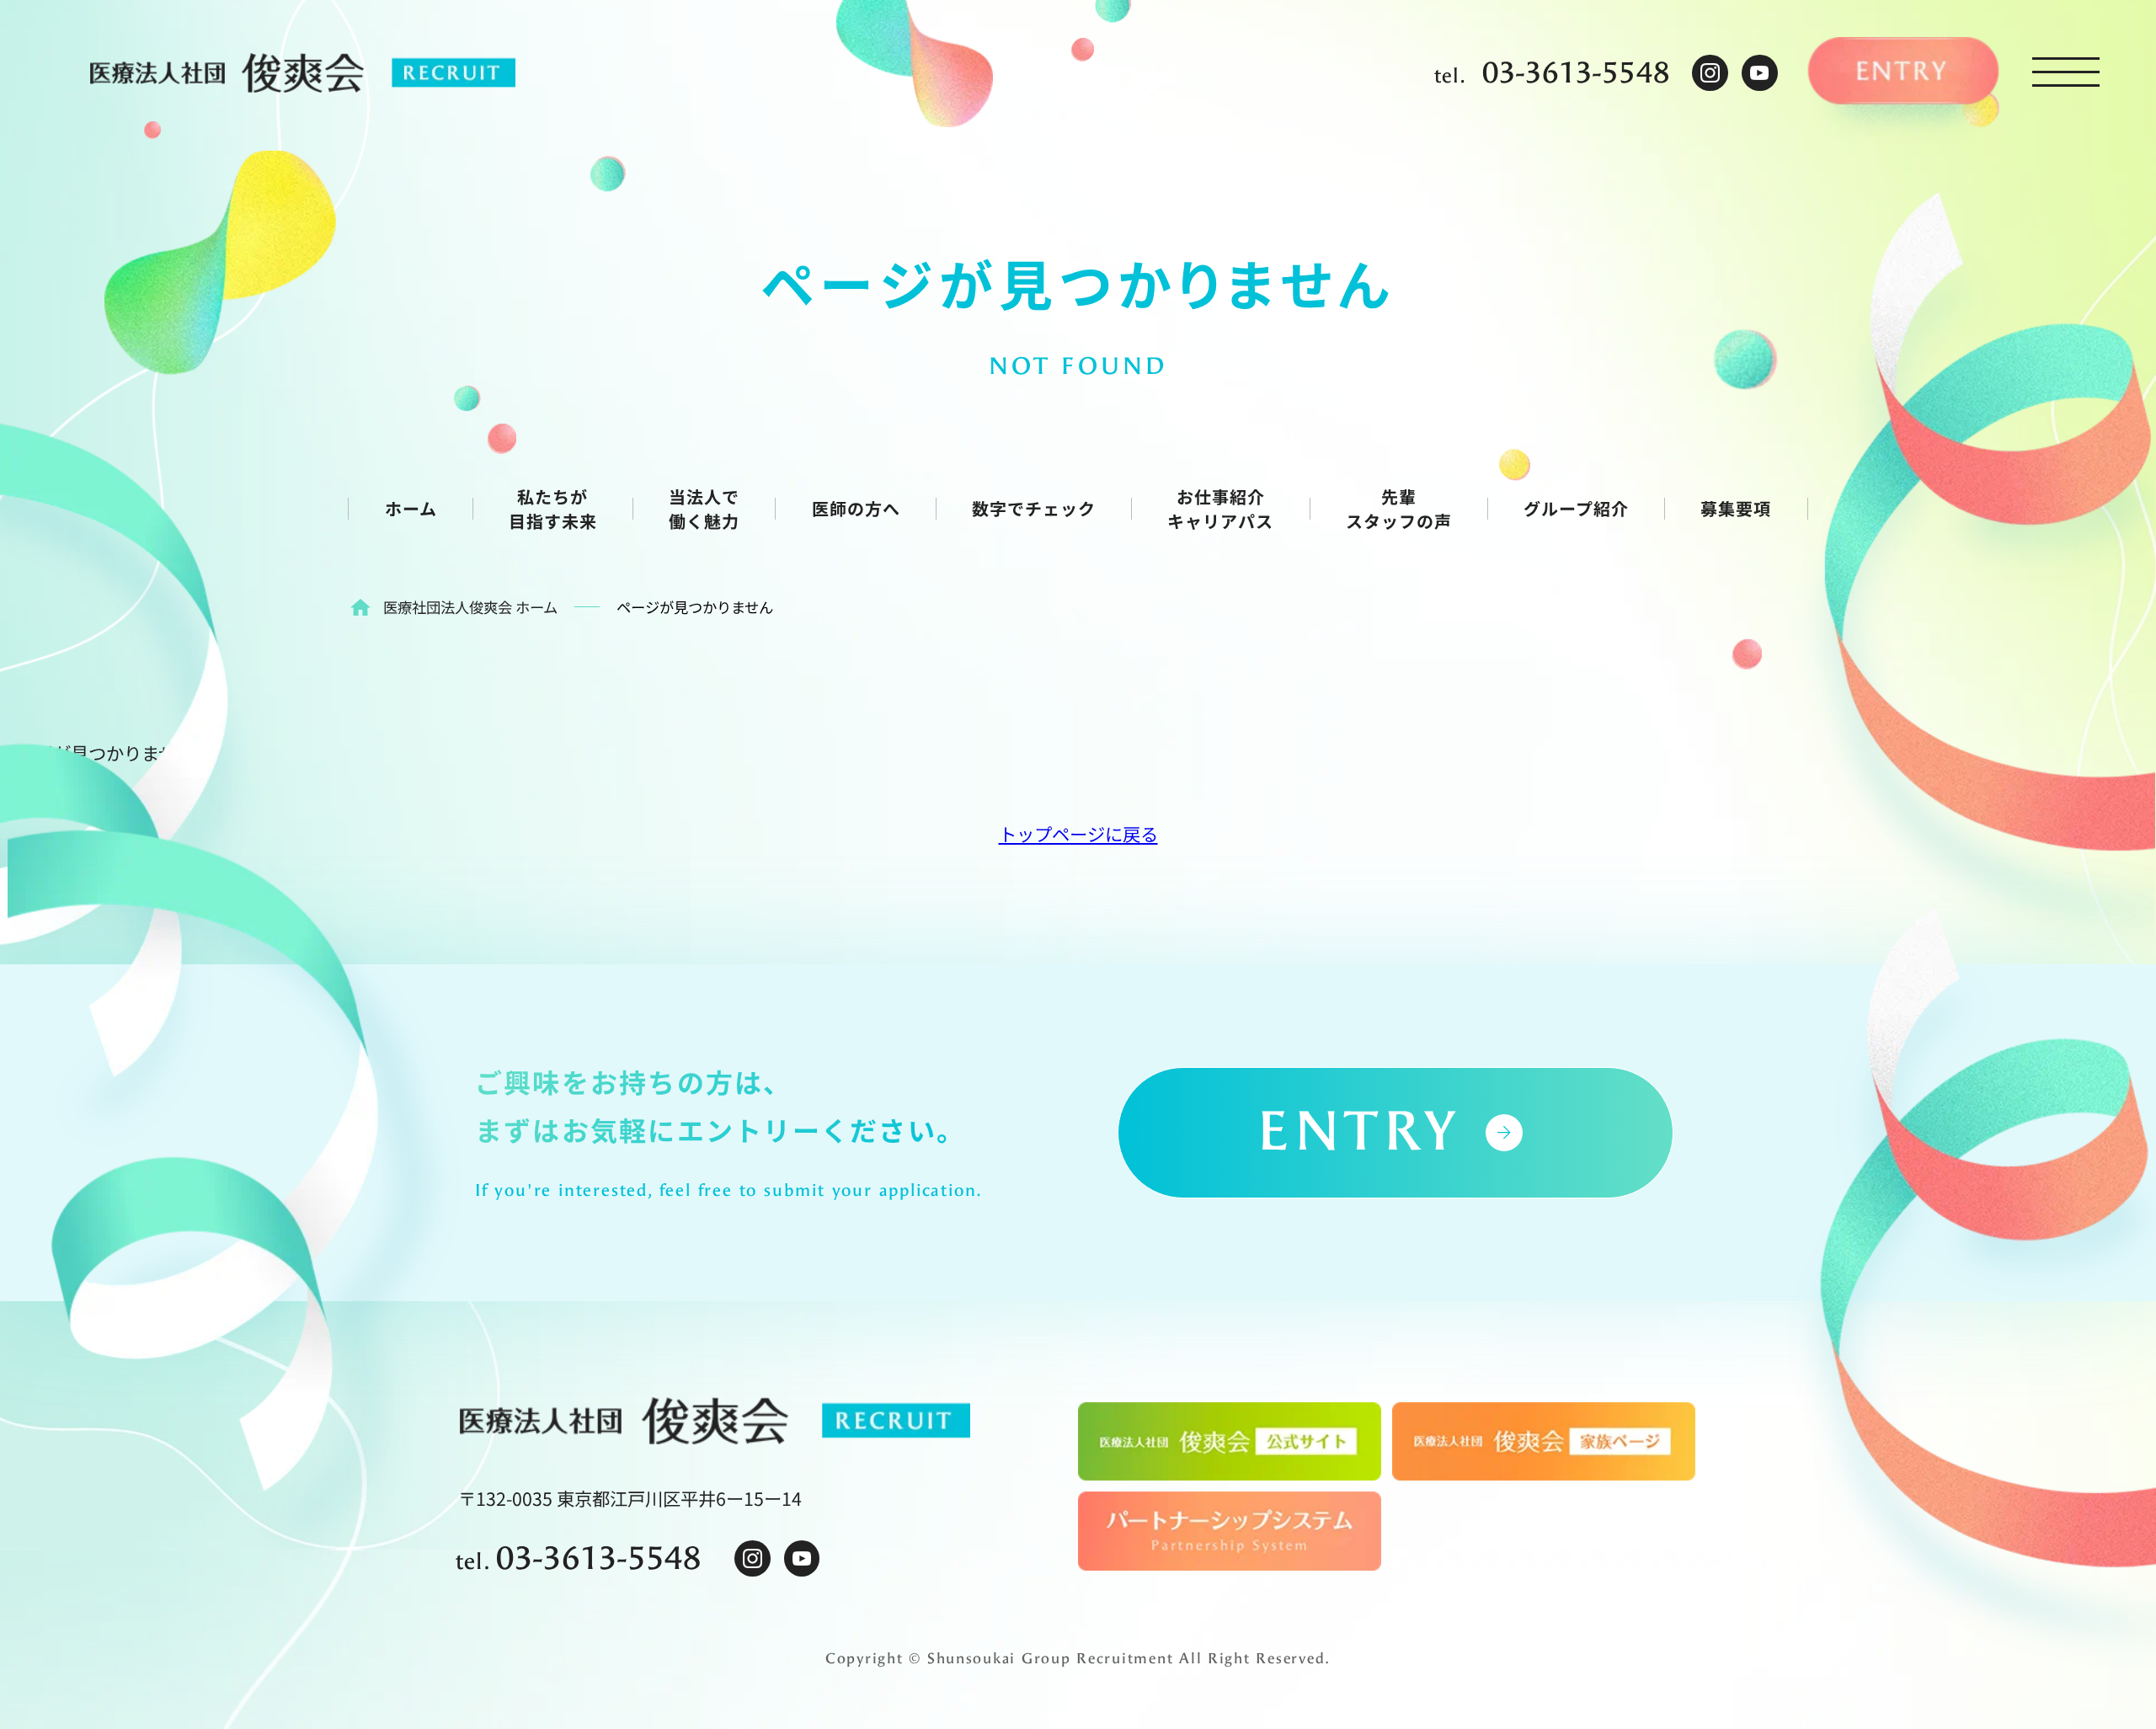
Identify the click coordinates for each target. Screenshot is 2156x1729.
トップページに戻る (1078, 833)
